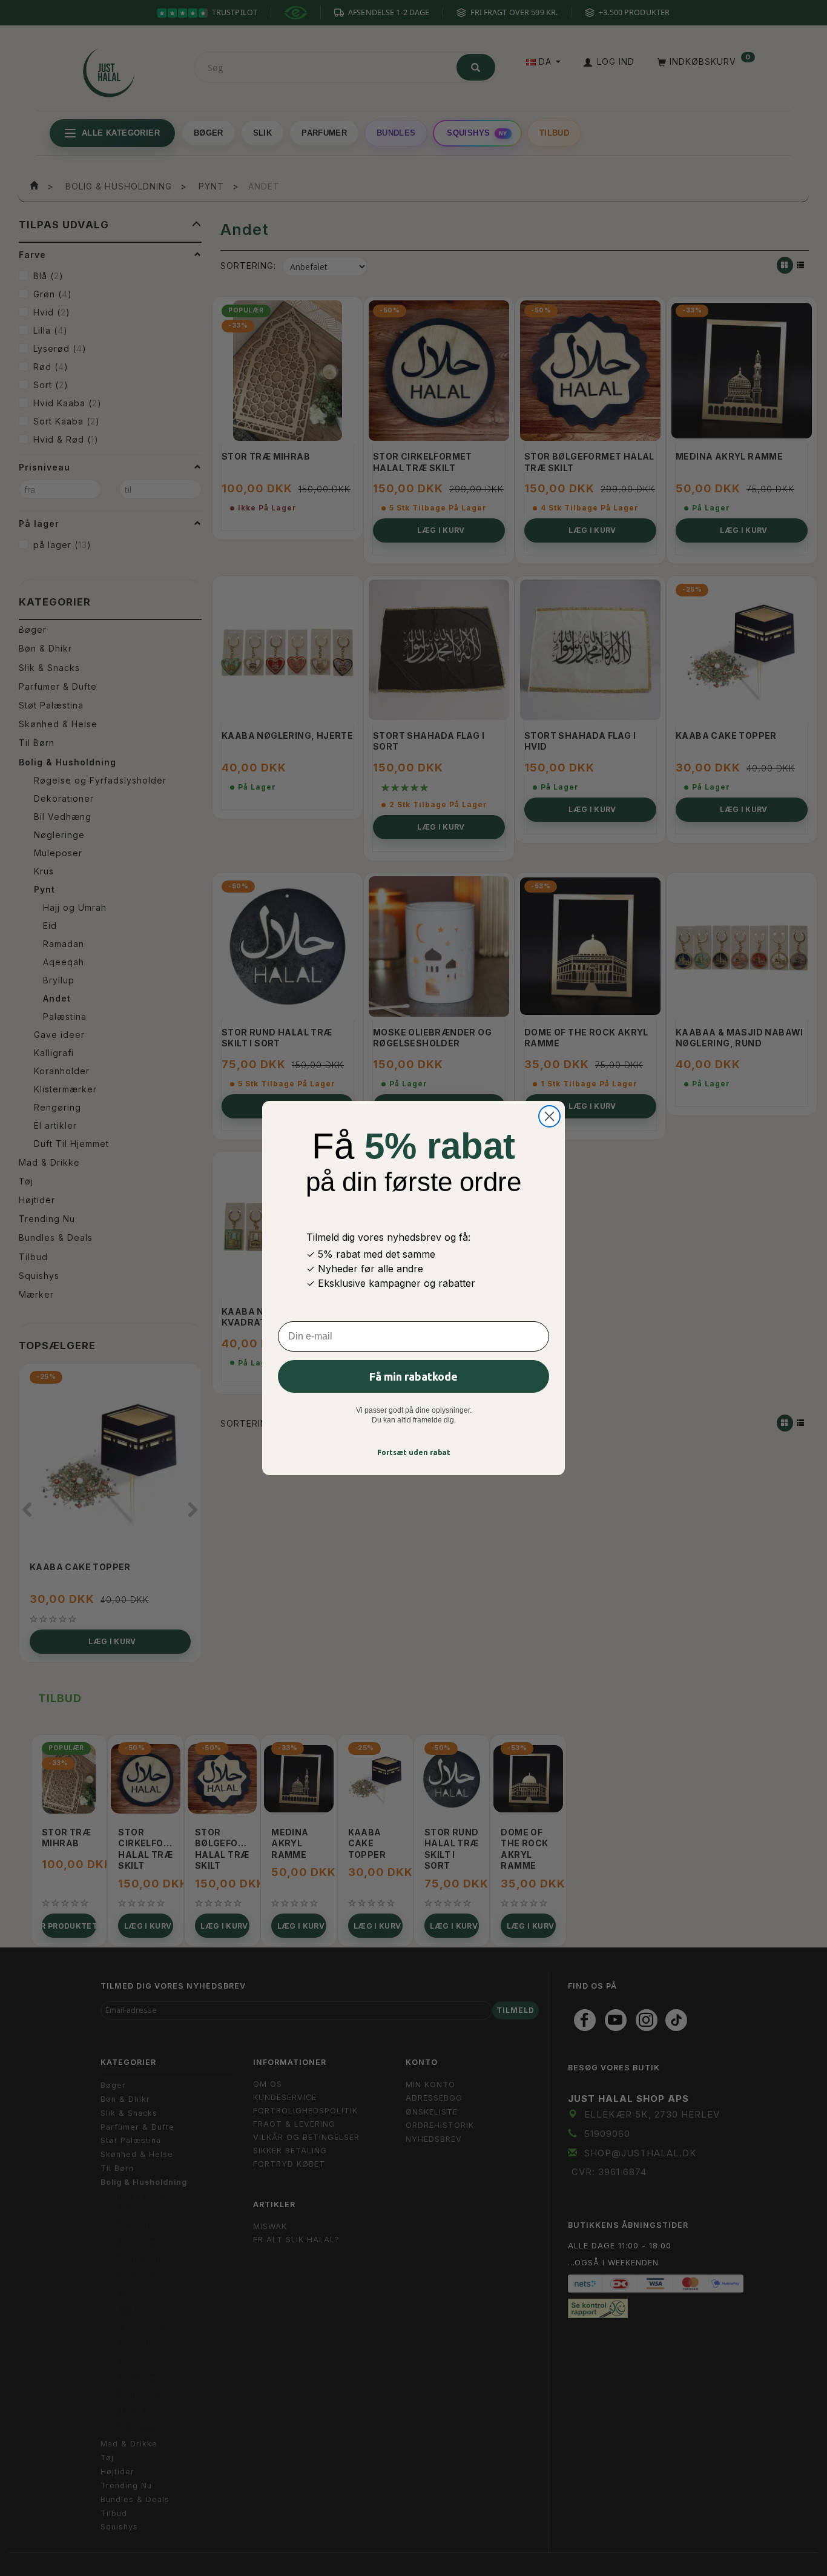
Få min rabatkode (413, 1376)
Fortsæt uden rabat (414, 1452)
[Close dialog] (549, 1116)
